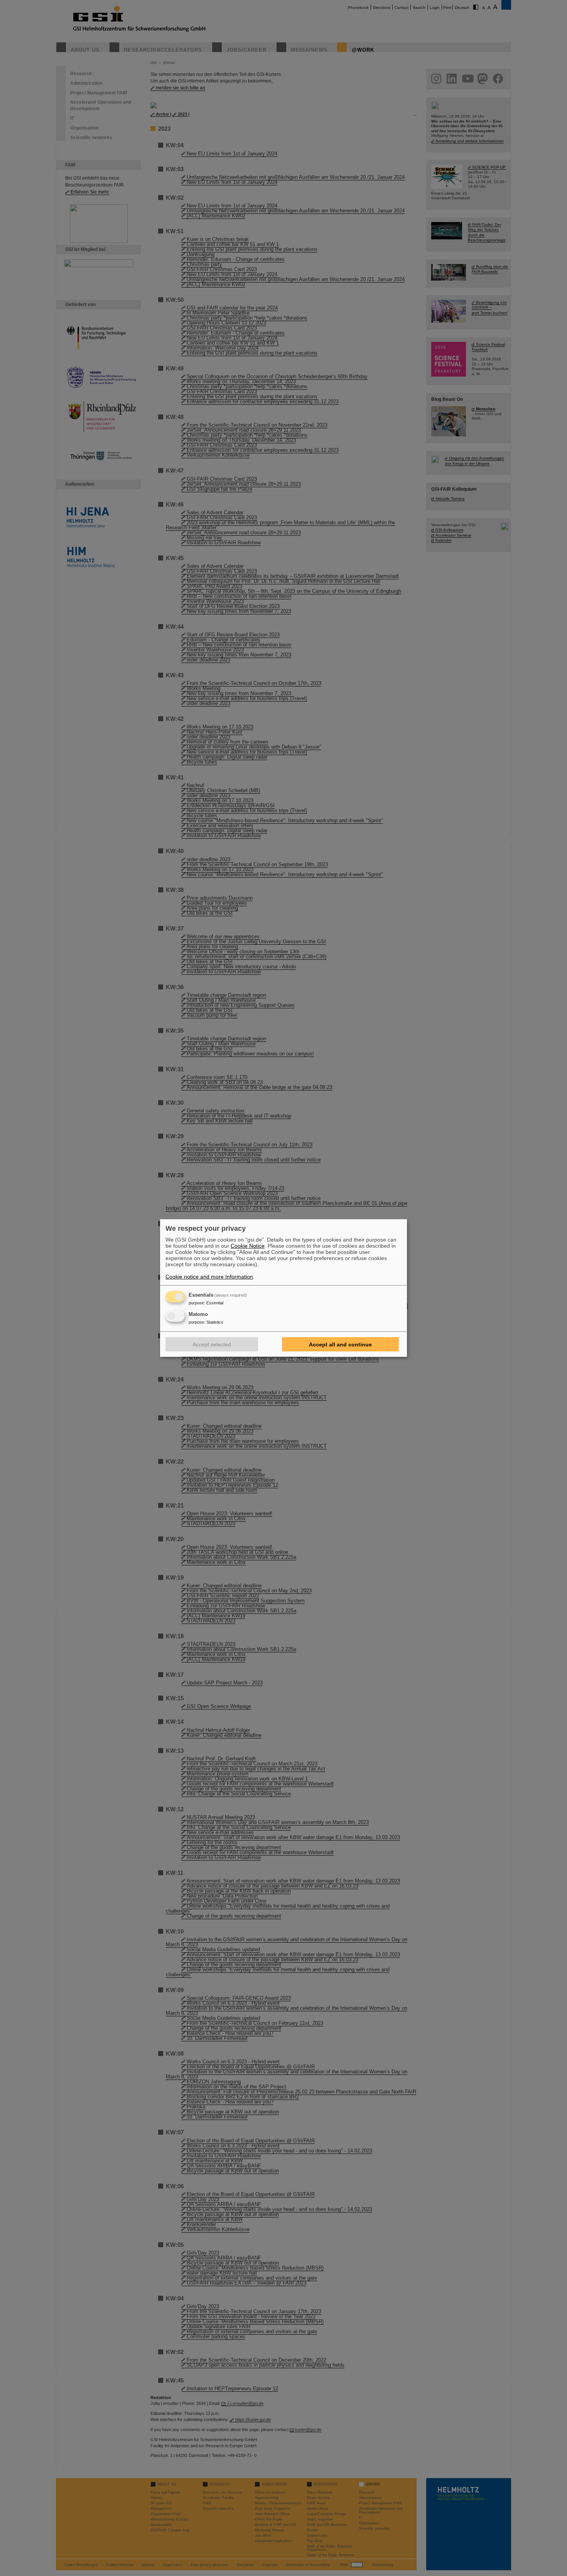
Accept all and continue (340, 1344)
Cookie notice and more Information (209, 1277)
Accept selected (212, 1344)
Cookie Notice (248, 1246)
